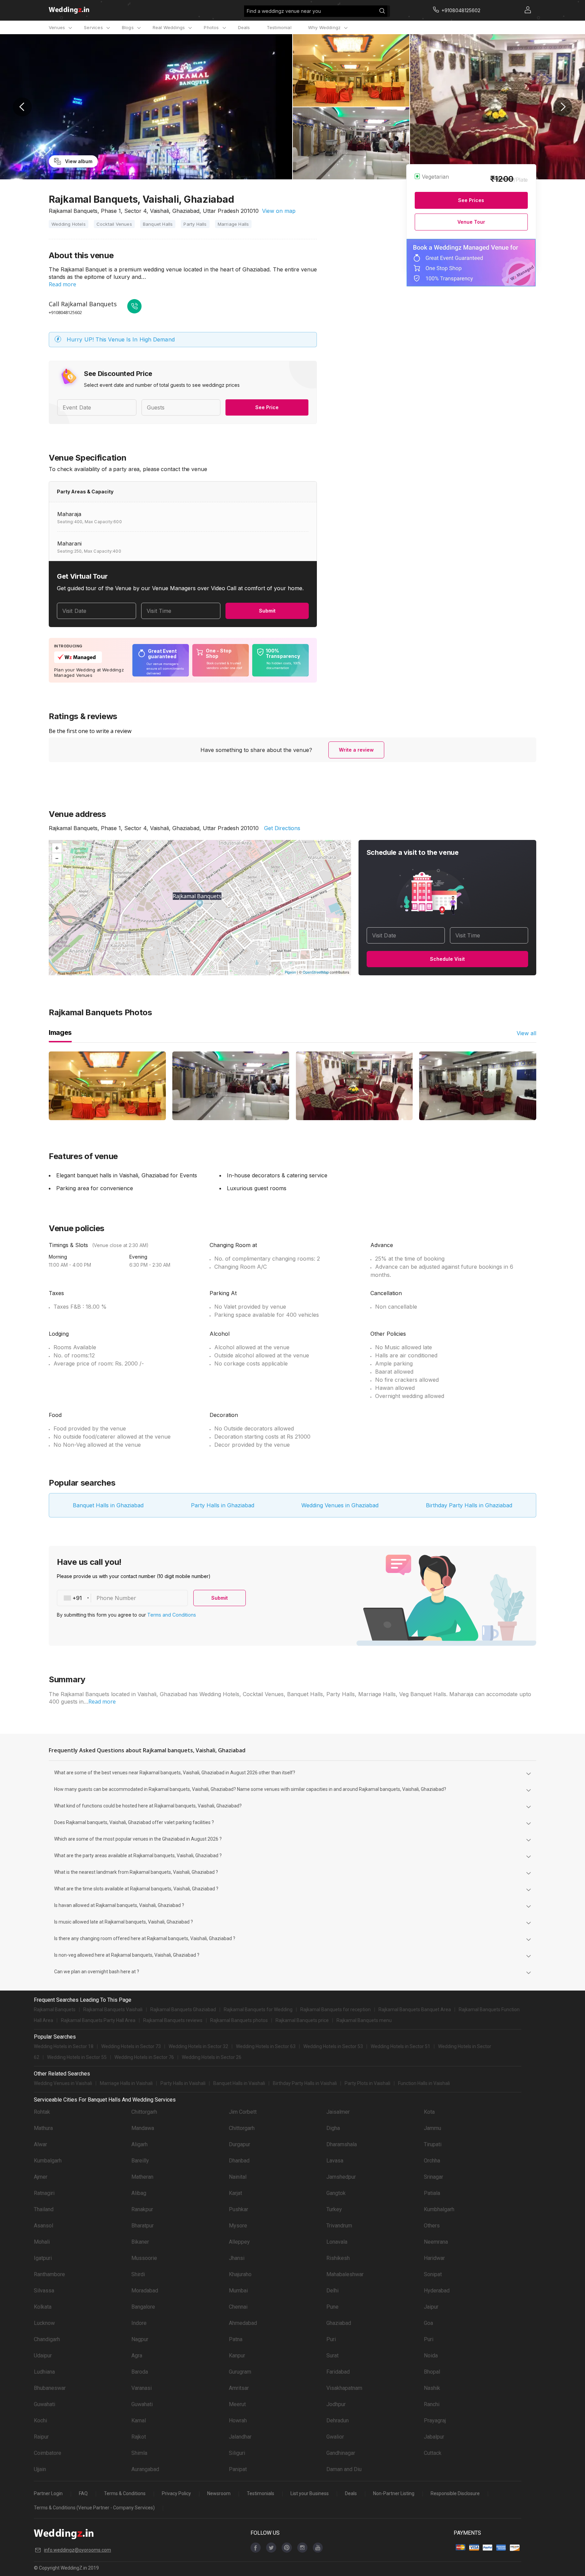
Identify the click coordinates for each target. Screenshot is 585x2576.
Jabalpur (434, 2437)
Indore (139, 2323)
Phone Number (116, 1598)
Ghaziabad (339, 2323)
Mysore (238, 2226)
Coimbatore (48, 2453)
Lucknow (44, 2323)
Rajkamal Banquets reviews (173, 2020)
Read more (62, 284)
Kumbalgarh (48, 2161)
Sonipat (433, 2274)
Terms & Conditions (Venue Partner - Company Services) (94, 2508)
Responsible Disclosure (455, 2493)
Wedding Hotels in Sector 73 (131, 2046)
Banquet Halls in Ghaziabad (108, 1505)
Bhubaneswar (50, 2388)
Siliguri (237, 2453)
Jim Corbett (243, 2112)
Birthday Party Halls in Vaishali (305, 2083)
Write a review (356, 750)
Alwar (40, 2144)
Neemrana (436, 2242)
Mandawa (143, 2128)
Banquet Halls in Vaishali (239, 2083)
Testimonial (279, 27)
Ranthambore (49, 2274)
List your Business (310, 2493)
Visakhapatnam (344, 2388)
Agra (137, 2356)
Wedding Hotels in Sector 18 (64, 2046)
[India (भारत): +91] (74, 1598)
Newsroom (219, 2493)
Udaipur (43, 2356)
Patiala (432, 2193)
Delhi (332, 2291)
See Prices (471, 200)
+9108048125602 (65, 312)
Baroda (140, 2372)
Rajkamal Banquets (55, 2009)
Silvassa (44, 2291)
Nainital (238, 2177)
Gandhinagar (341, 2453)
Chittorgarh (144, 2112)
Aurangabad (145, 2469)
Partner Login (48, 2493)
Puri (331, 2339)
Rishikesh (338, 2258)
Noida (431, 2356)
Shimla (139, 2453)
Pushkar (239, 2209)
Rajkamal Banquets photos (239, 2020)
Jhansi (237, 2258)
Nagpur (140, 2339)
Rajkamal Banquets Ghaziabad (183, 2009)
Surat (332, 2356)
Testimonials (261, 2493)
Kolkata (43, 2307)
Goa (428, 2323)
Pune (332, 2307)
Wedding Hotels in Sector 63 (266, 2046)
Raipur (41, 2437)
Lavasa (335, 2161)
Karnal (139, 2420)
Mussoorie (144, 2258)
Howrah (238, 2420)
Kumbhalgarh (439, 2209)
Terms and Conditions (172, 1615)
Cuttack (433, 2453)
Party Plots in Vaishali (367, 2083)
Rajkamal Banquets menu (364, 2020)
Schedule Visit (447, 959)
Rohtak (42, 2112)
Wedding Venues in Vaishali (63, 2083)
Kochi (40, 2420)
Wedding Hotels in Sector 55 (77, 2057)
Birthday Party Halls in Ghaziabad (469, 1505)
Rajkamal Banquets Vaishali (113, 2009)
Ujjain (40, 2469)
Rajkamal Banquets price (302, 2020)
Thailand (44, 2209)
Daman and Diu (344, 2469)
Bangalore (143, 2307)
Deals (244, 27)
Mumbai (238, 2291)
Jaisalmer (338, 2112)
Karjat (235, 2193)
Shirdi (138, 2274)
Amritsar (239, 2388)
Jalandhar (240, 2437)
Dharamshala (342, 2144)
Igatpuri (43, 2258)
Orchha (432, 2161)
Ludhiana (44, 2372)
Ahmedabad (243, 2323)
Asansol (44, 2226)
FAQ (83, 2493)
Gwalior (335, 2437)
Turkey (334, 2209)
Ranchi (432, 2404)
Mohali (42, 2242)
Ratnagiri (44, 2193)
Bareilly (140, 2161)
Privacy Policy (176, 2493)
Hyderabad (437, 2291)
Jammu (432, 2128)
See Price (267, 407)
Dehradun (338, 2420)
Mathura (43, 2128)
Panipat (238, 2469)
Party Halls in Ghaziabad (223, 1505)
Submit (267, 611)
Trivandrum (339, 2226)
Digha (333, 2128)
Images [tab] (60, 1032)
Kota (429, 2112)
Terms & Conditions (125, 2493)
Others (432, 2226)
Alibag (139, 2193)
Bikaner (140, 2242)
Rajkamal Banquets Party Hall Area (98, 2020)
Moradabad (145, 2291)
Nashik (432, 2388)
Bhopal (432, 2372)
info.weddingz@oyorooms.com (78, 2550)
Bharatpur (143, 2226)
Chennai (238, 2307)
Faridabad (338, 2372)
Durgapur (240, 2144)
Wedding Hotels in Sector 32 (198, 2046)
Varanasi (142, 2388)
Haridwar (434, 2258)
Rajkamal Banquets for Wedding (258, 2009)
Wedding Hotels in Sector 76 (144, 2057)
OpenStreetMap (316, 972)
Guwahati (45, 2404)
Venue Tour (471, 222)
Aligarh (139, 2144)
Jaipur (431, 2307)
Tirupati (433, 2144)
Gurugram (240, 2372)
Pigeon (290, 972)
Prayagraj (435, 2420)
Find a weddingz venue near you (284, 11)
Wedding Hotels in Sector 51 (400, 2046)
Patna (236, 2339)
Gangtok (336, 2193)
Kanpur (237, 2356)
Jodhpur (336, 2404)
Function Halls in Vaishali (424, 2083)
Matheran (142, 2177)
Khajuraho (240, 2274)
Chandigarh (47, 2339)
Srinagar (434, 2177)
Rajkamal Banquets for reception (335, 2009)
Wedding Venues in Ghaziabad (340, 1505)
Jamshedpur (341, 2177)
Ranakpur (142, 2209)
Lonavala (337, 2242)
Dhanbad (239, 2161)
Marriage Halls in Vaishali (126, 2083)
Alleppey (239, 2242)
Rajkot (139, 2437)
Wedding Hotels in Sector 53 (333, 2046)
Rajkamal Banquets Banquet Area (415, 2009)
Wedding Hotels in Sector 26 (212, 2057)
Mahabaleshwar (345, 2274)
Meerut (237, 2404)
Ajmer (41, 2177)
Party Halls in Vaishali (183, 2083)
